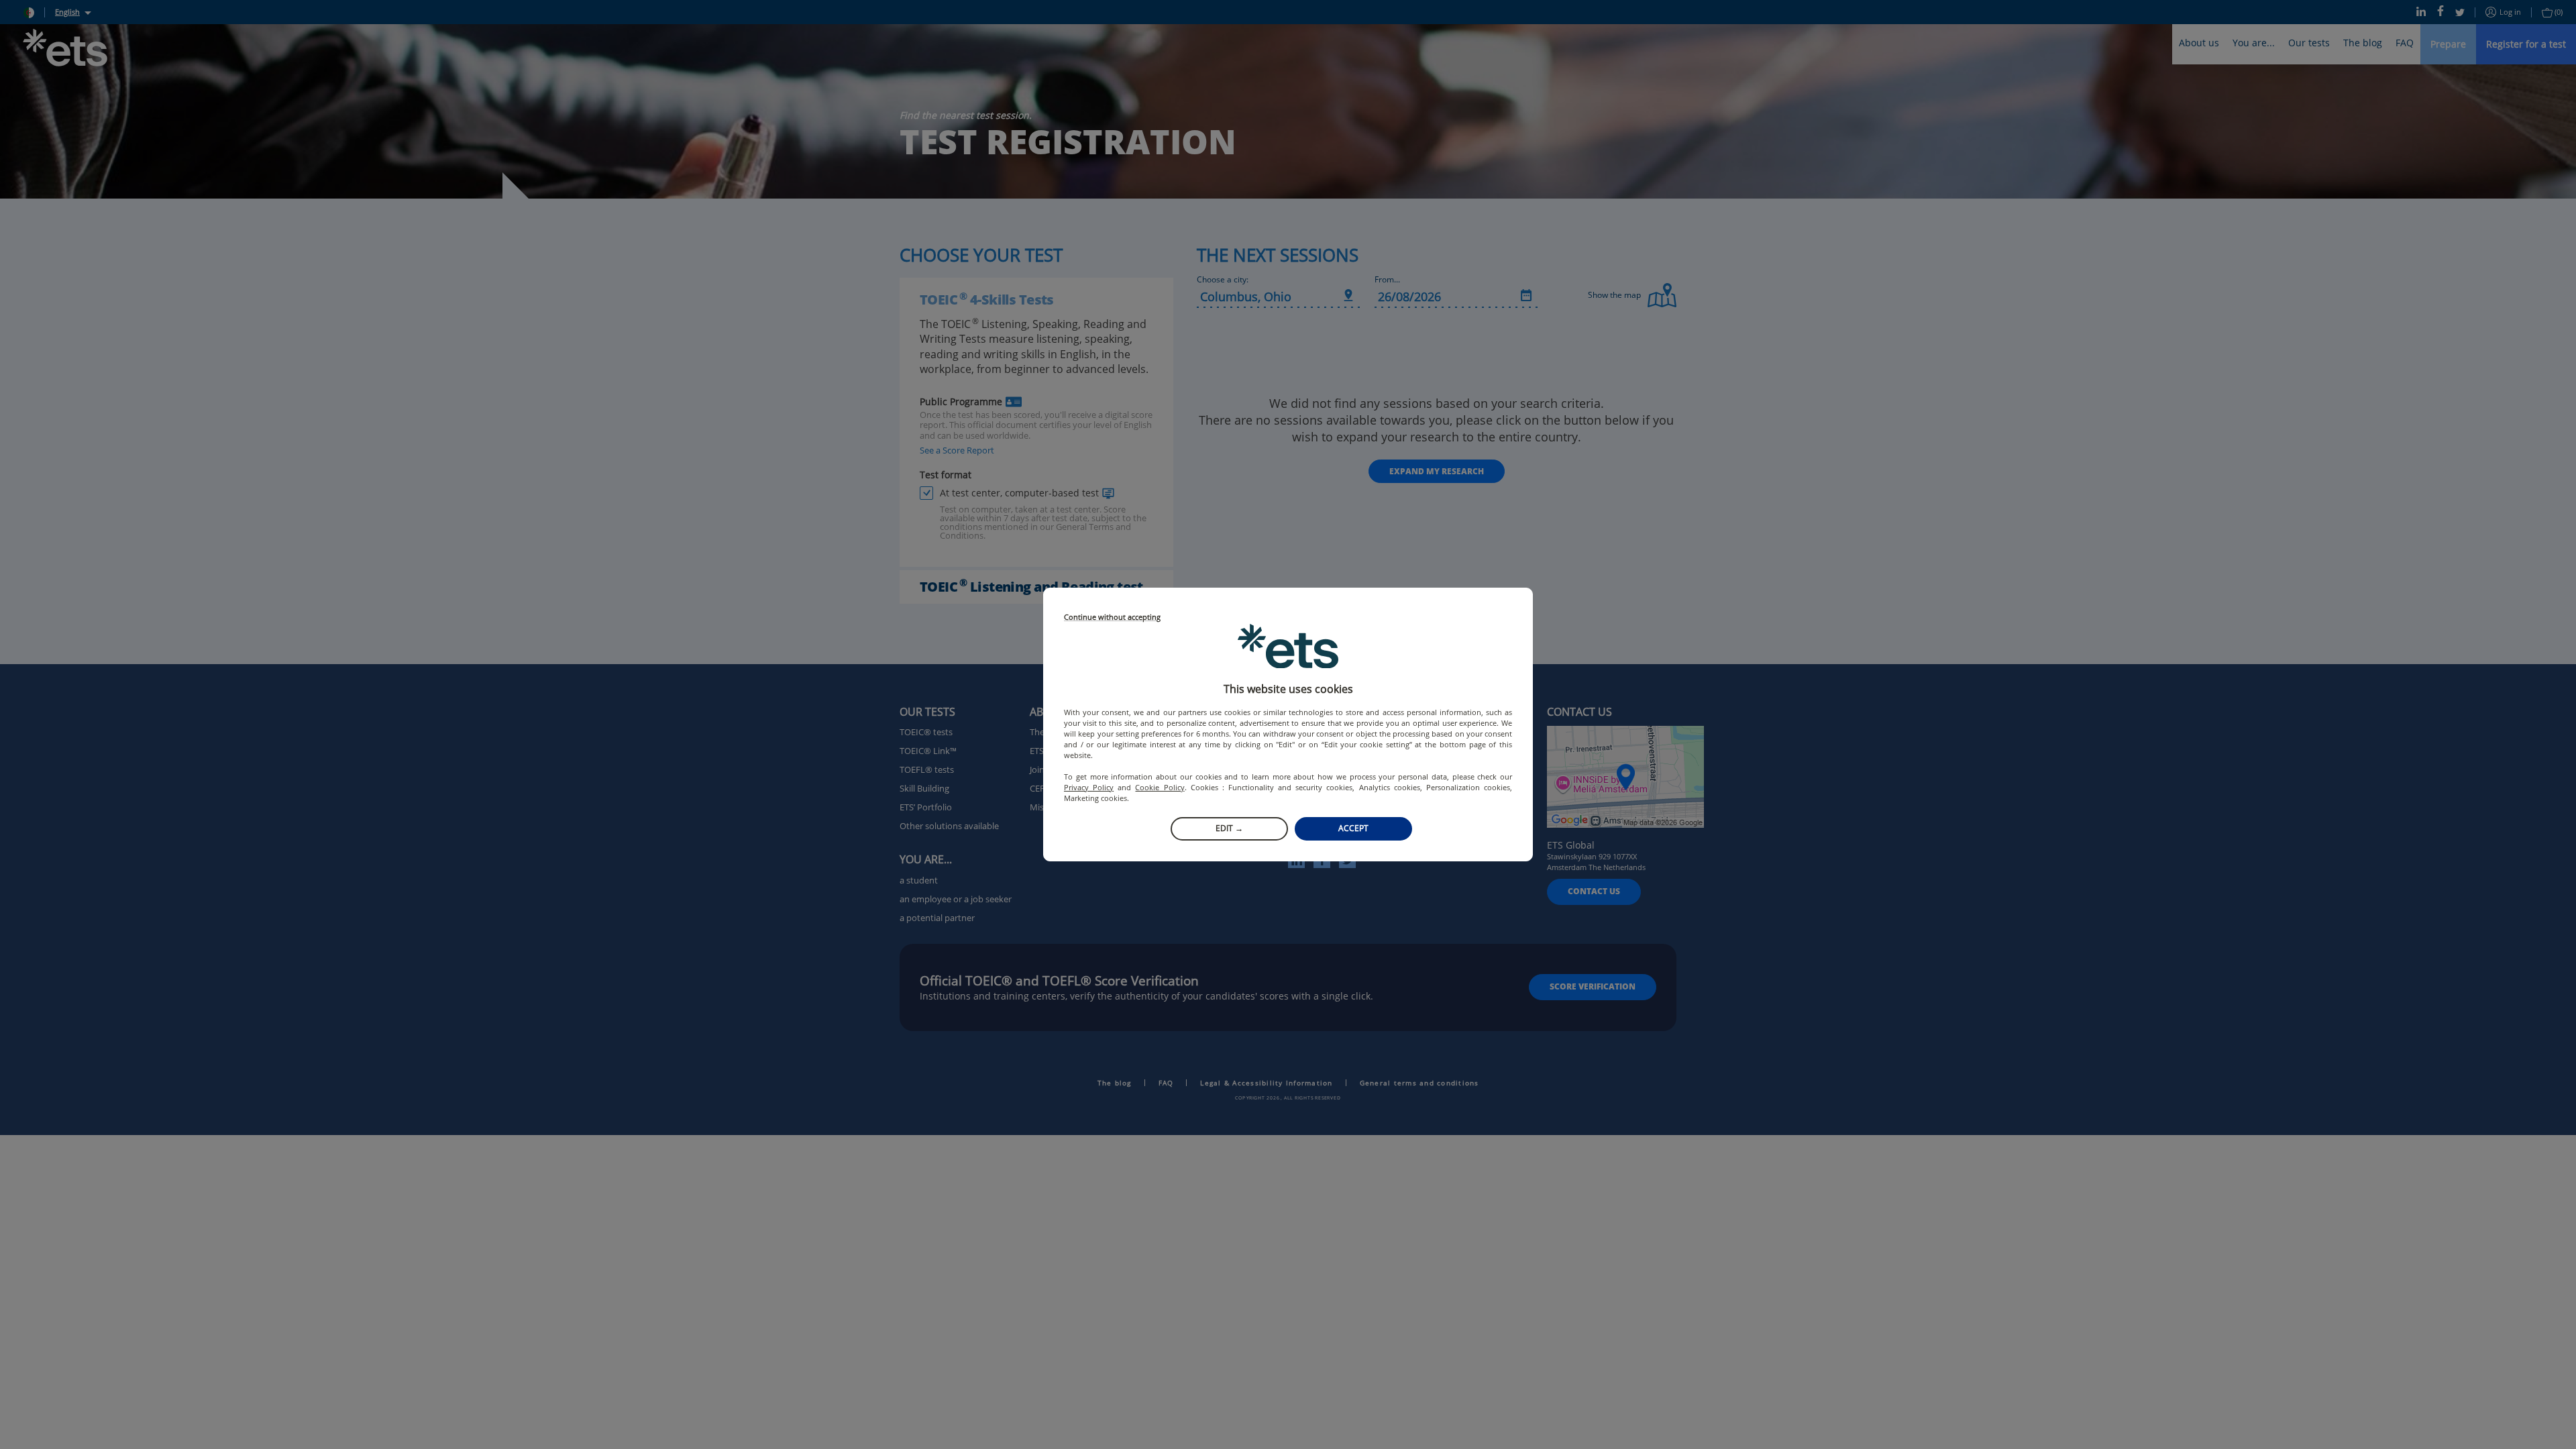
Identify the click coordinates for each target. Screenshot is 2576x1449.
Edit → (1229, 828)
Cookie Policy (1160, 787)
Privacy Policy (1089, 787)
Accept (1353, 828)
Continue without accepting (1112, 618)
